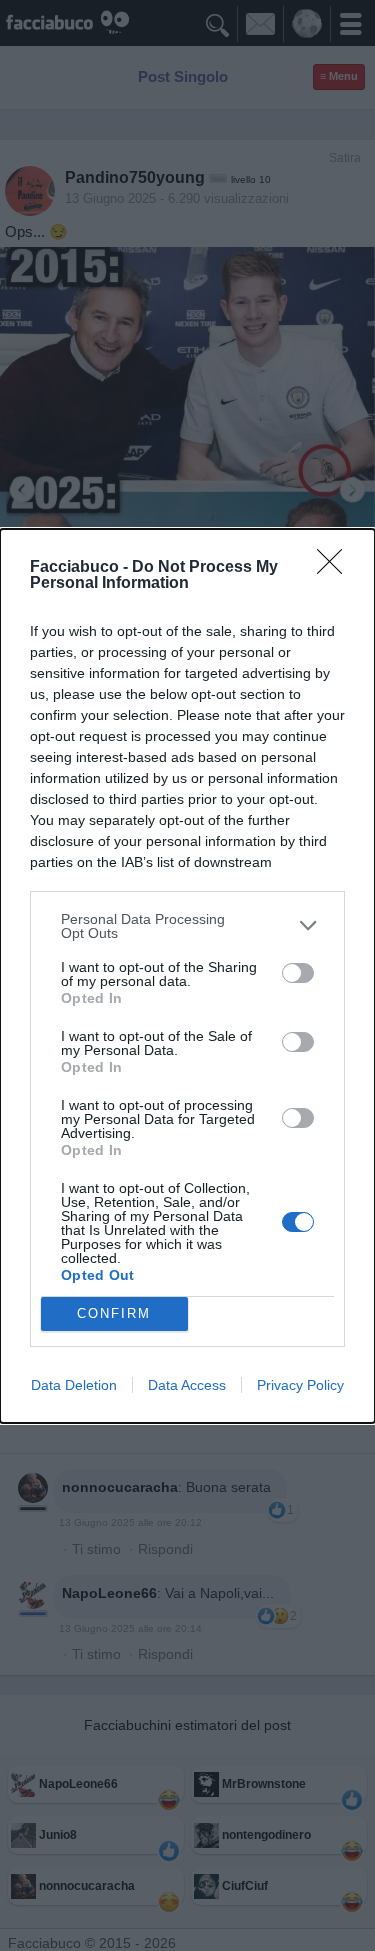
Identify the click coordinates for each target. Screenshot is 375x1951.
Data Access (187, 1385)
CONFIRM (114, 1313)
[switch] (298, 973)
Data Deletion (74, 1385)
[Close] (336, 568)
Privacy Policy (300, 1385)
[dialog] (187, 976)
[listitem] (187, 926)
